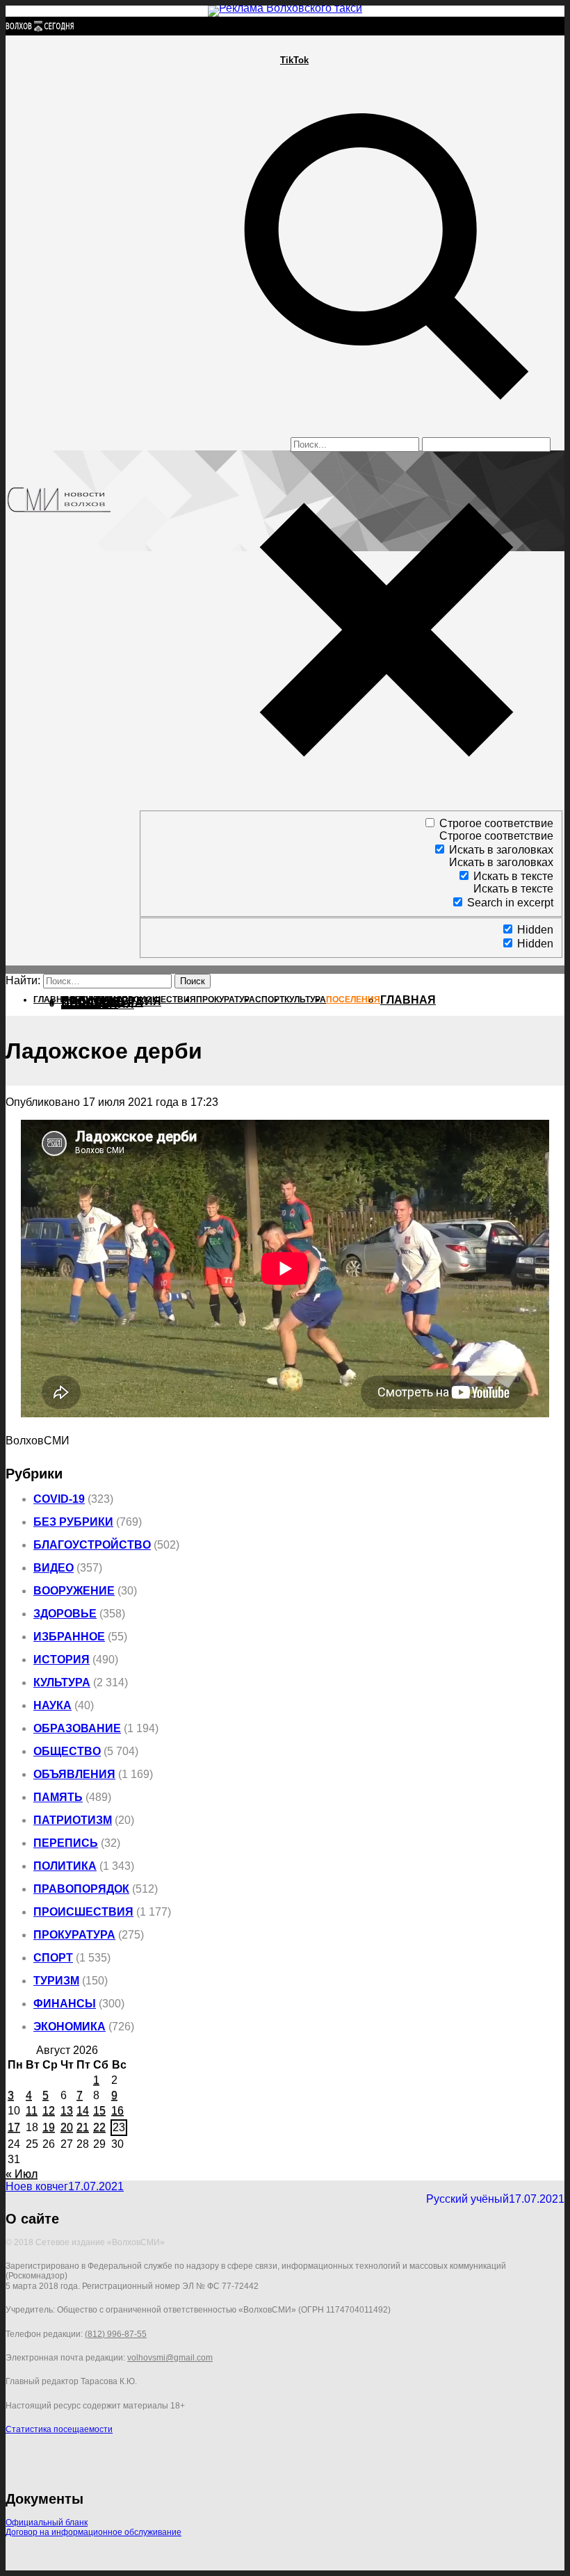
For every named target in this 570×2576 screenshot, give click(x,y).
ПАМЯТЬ (58, 1797)
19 (49, 2127)
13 (67, 2111)
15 (99, 2111)
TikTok (294, 60)
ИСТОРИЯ (62, 1660)
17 (14, 2127)
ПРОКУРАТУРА (74, 1935)
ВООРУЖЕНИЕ (74, 1591)
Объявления (74, 1774)
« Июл (22, 2174)
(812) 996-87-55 (116, 2334)
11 (32, 2111)
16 (117, 2111)
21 (83, 2127)
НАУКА (52, 1705)
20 (67, 2127)
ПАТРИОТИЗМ (73, 1820)
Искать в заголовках (501, 850)
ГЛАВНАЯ (408, 1000)
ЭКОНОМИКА (70, 2027)
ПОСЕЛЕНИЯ (98, 1004)
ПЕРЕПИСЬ (66, 1843)
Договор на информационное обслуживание (93, 2532)
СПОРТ (53, 1958)
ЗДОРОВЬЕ (65, 1614)
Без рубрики (73, 1522)
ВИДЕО (54, 1568)
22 (99, 2127)
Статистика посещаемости (59, 2429)
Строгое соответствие (496, 823)
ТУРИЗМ (56, 1981)
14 (83, 2111)
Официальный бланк (47, 2522)
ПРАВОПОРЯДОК (81, 1889)
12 (49, 2111)
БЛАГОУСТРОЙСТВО (92, 1545)
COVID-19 (59, 1499)
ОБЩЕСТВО (67, 1751)
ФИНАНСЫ (65, 2004)
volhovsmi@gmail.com (170, 2358)
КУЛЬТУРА (62, 1682)
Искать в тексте (513, 876)
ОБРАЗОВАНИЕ (77, 1728)
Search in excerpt (510, 903)
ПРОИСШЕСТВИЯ (83, 1912)
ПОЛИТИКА (65, 1866)
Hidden (535, 930)
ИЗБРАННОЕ (69, 1637)
